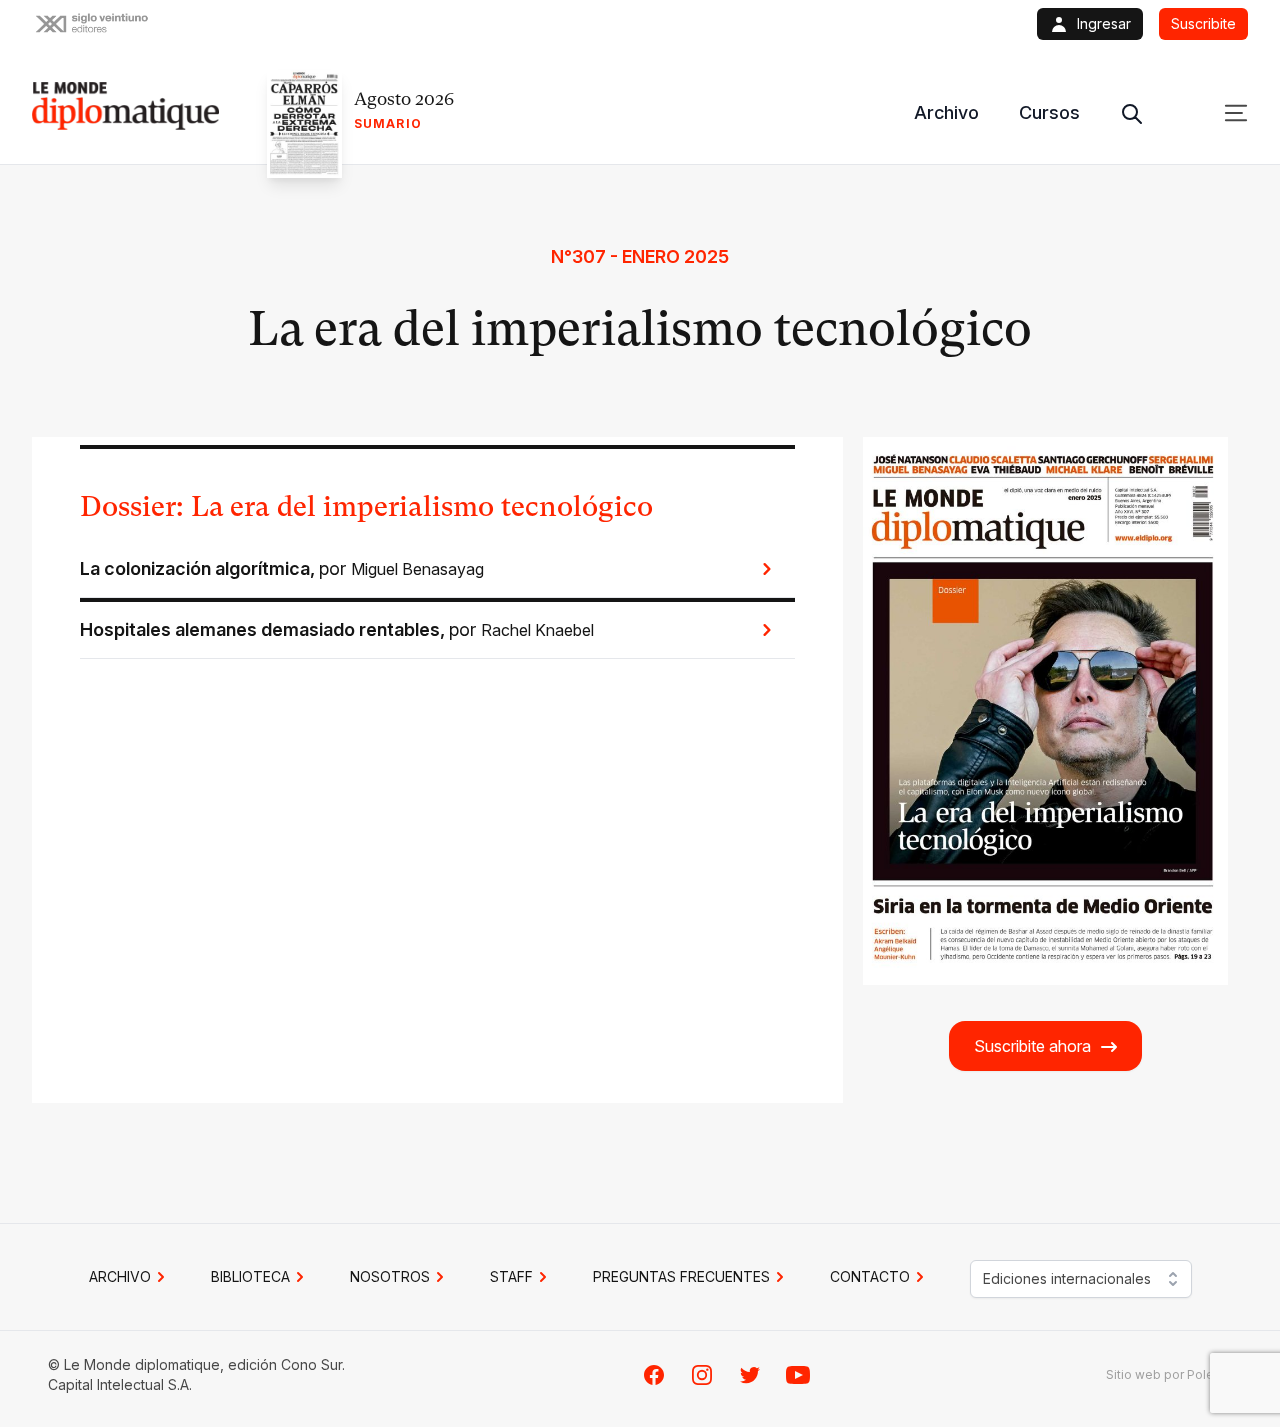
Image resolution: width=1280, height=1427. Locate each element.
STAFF (511, 1276)
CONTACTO (870, 1276)
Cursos (1049, 112)
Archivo (946, 112)
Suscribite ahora (1032, 1046)
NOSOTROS (390, 1276)
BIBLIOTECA (250, 1276)
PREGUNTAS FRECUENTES (681, 1276)
